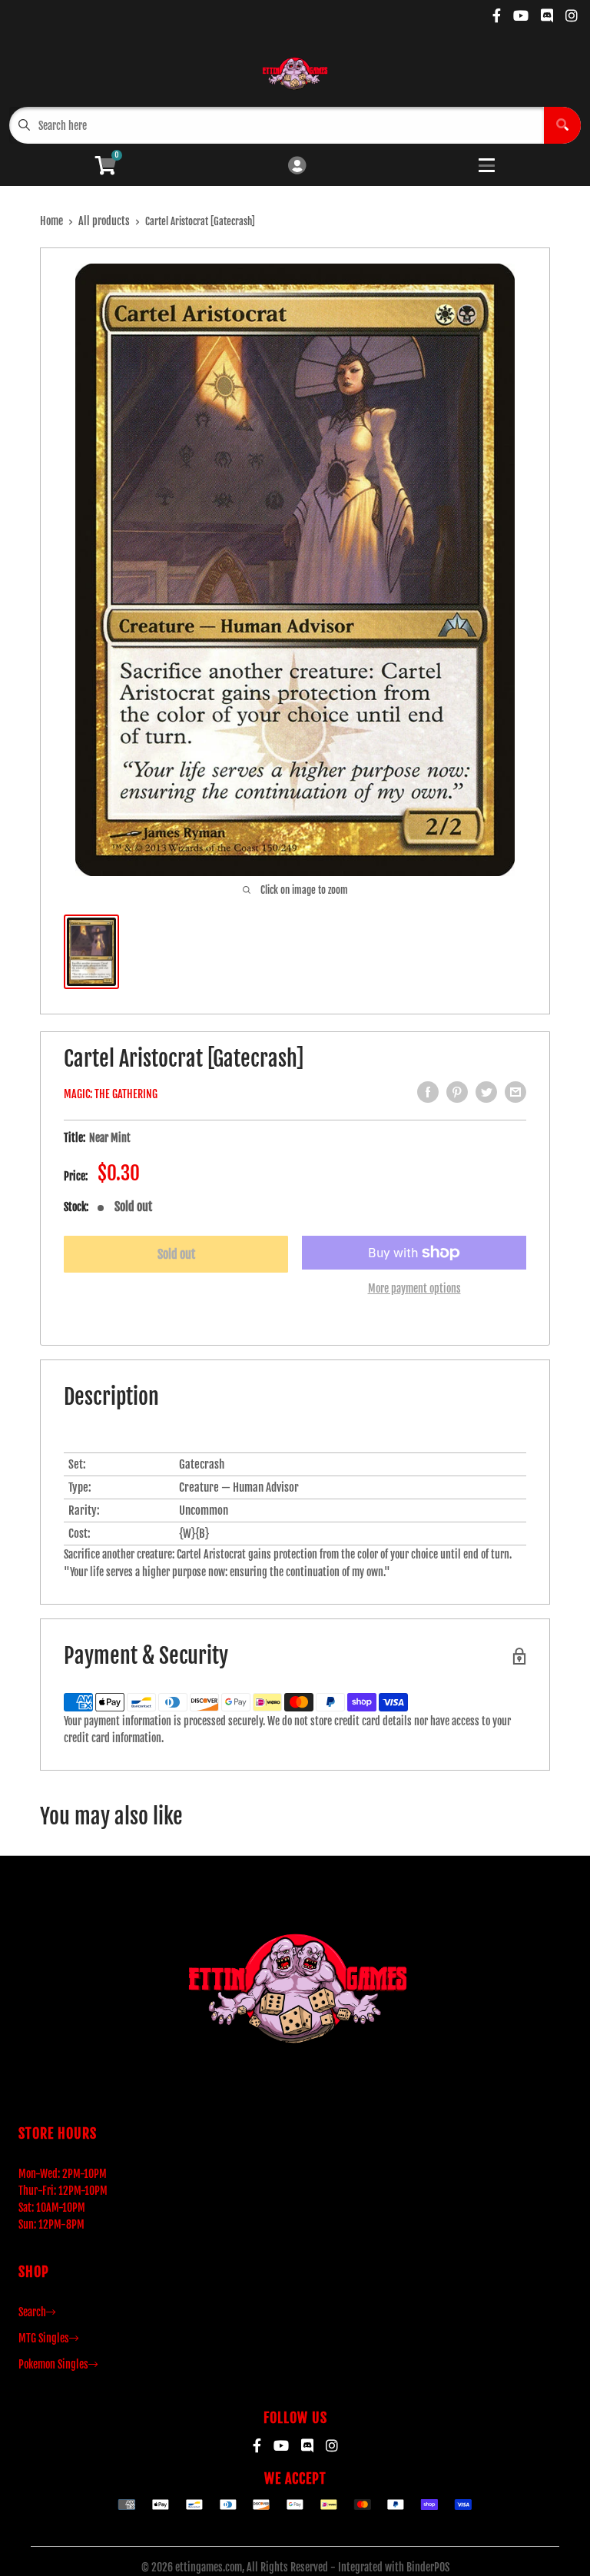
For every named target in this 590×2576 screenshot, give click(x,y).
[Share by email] (515, 1092)
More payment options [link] (414, 1288)
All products (104, 221)
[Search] (562, 125)
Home (51, 221)
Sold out (176, 1254)
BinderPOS (428, 2567)
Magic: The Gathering (111, 1094)
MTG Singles (44, 2338)
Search (32, 2312)
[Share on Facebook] (428, 1092)
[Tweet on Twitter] (486, 1092)
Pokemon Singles (53, 2364)
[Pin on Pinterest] (457, 1092)
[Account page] (297, 166)
